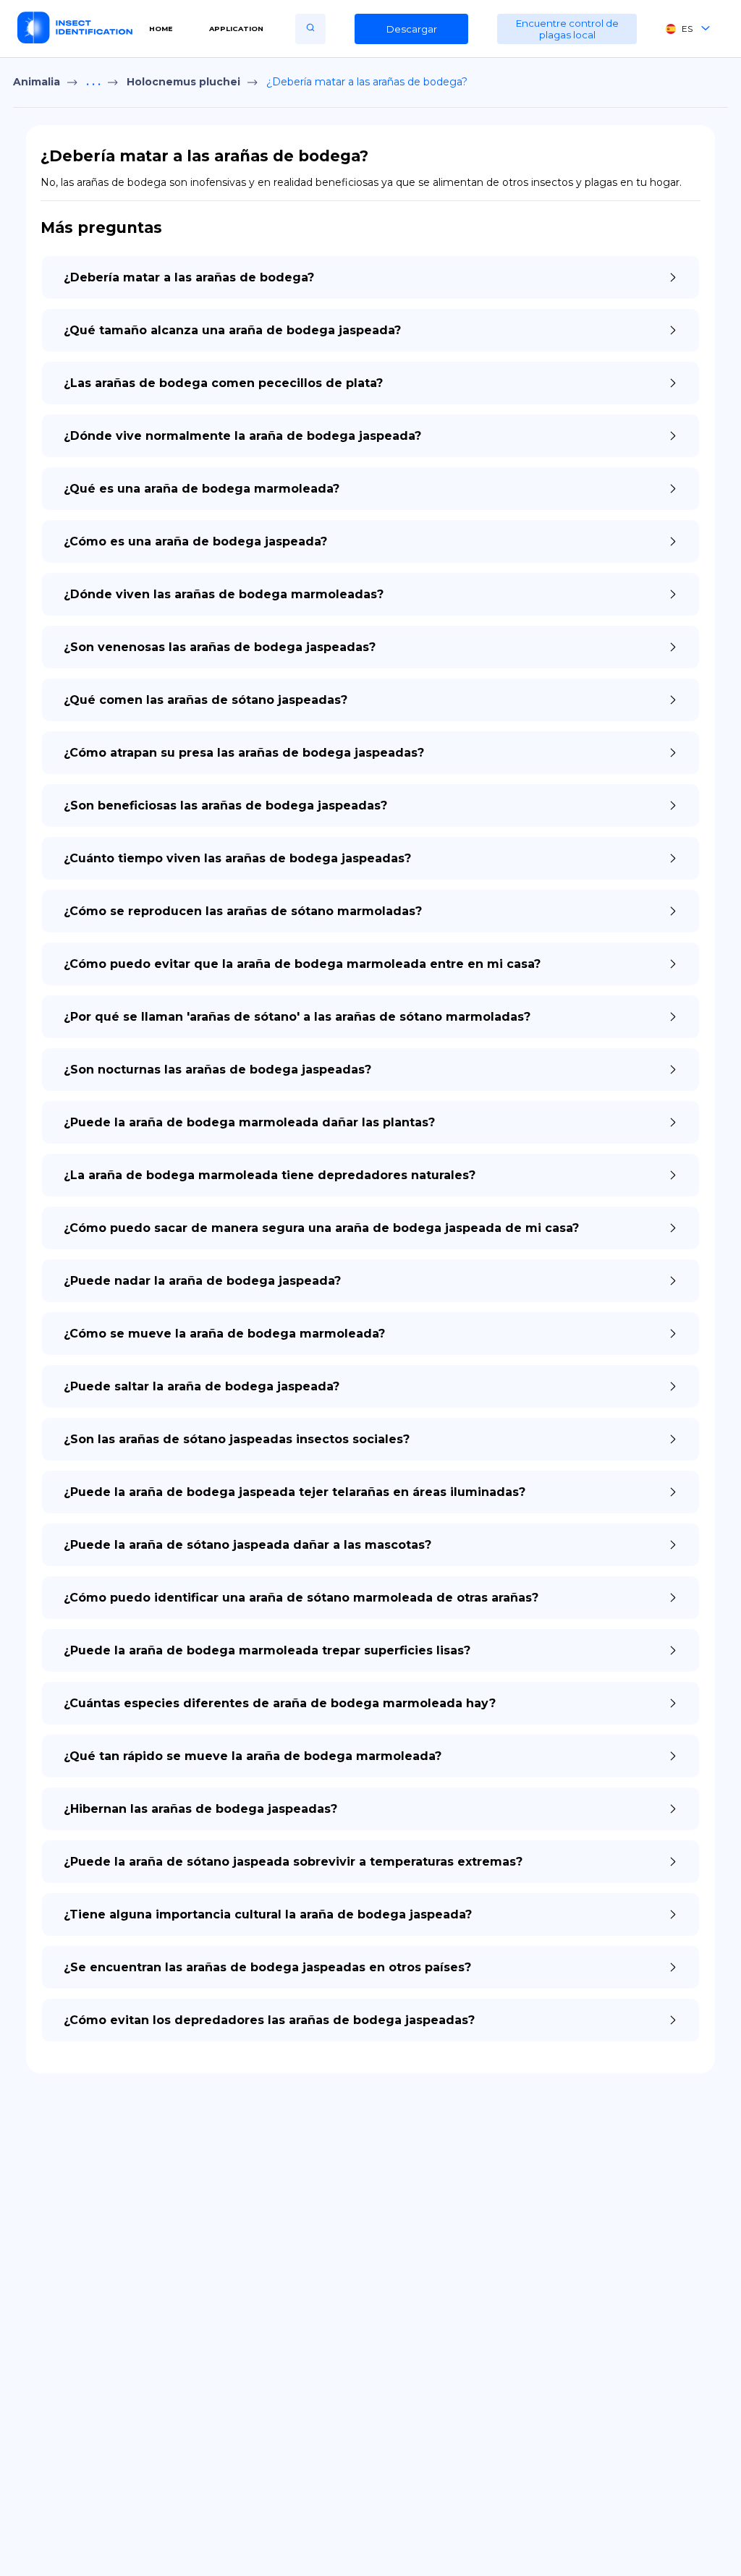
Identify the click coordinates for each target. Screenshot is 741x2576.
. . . (93, 82)
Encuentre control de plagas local (567, 29)
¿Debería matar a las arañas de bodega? (367, 82)
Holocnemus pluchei (183, 82)
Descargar (412, 29)
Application (236, 29)
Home (161, 29)
